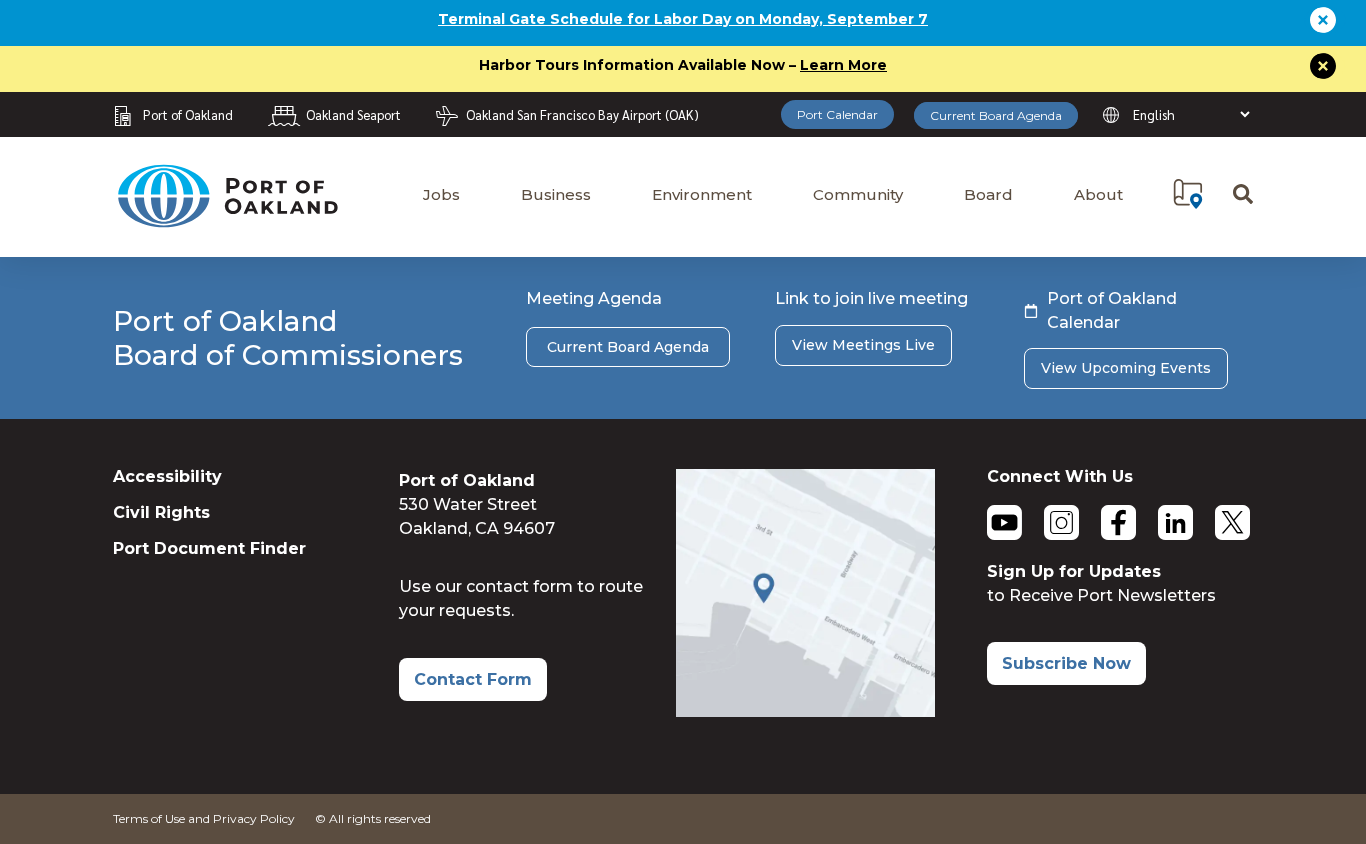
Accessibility (167, 476)
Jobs (441, 194)
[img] (1188, 194)
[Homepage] (227, 218)
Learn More (843, 65)
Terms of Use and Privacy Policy (204, 818)
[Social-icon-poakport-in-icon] (1175, 522)
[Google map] (805, 711)
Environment (702, 194)
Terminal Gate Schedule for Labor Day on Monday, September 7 (683, 19)
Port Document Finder (209, 548)
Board (988, 194)
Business (556, 194)
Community (858, 194)
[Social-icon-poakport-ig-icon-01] (1061, 522)
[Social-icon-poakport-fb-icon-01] (1118, 522)
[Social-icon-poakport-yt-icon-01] (1004, 522)
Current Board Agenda (996, 115)
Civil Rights (161, 512)
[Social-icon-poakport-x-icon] (1232, 522)
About (1098, 194)
